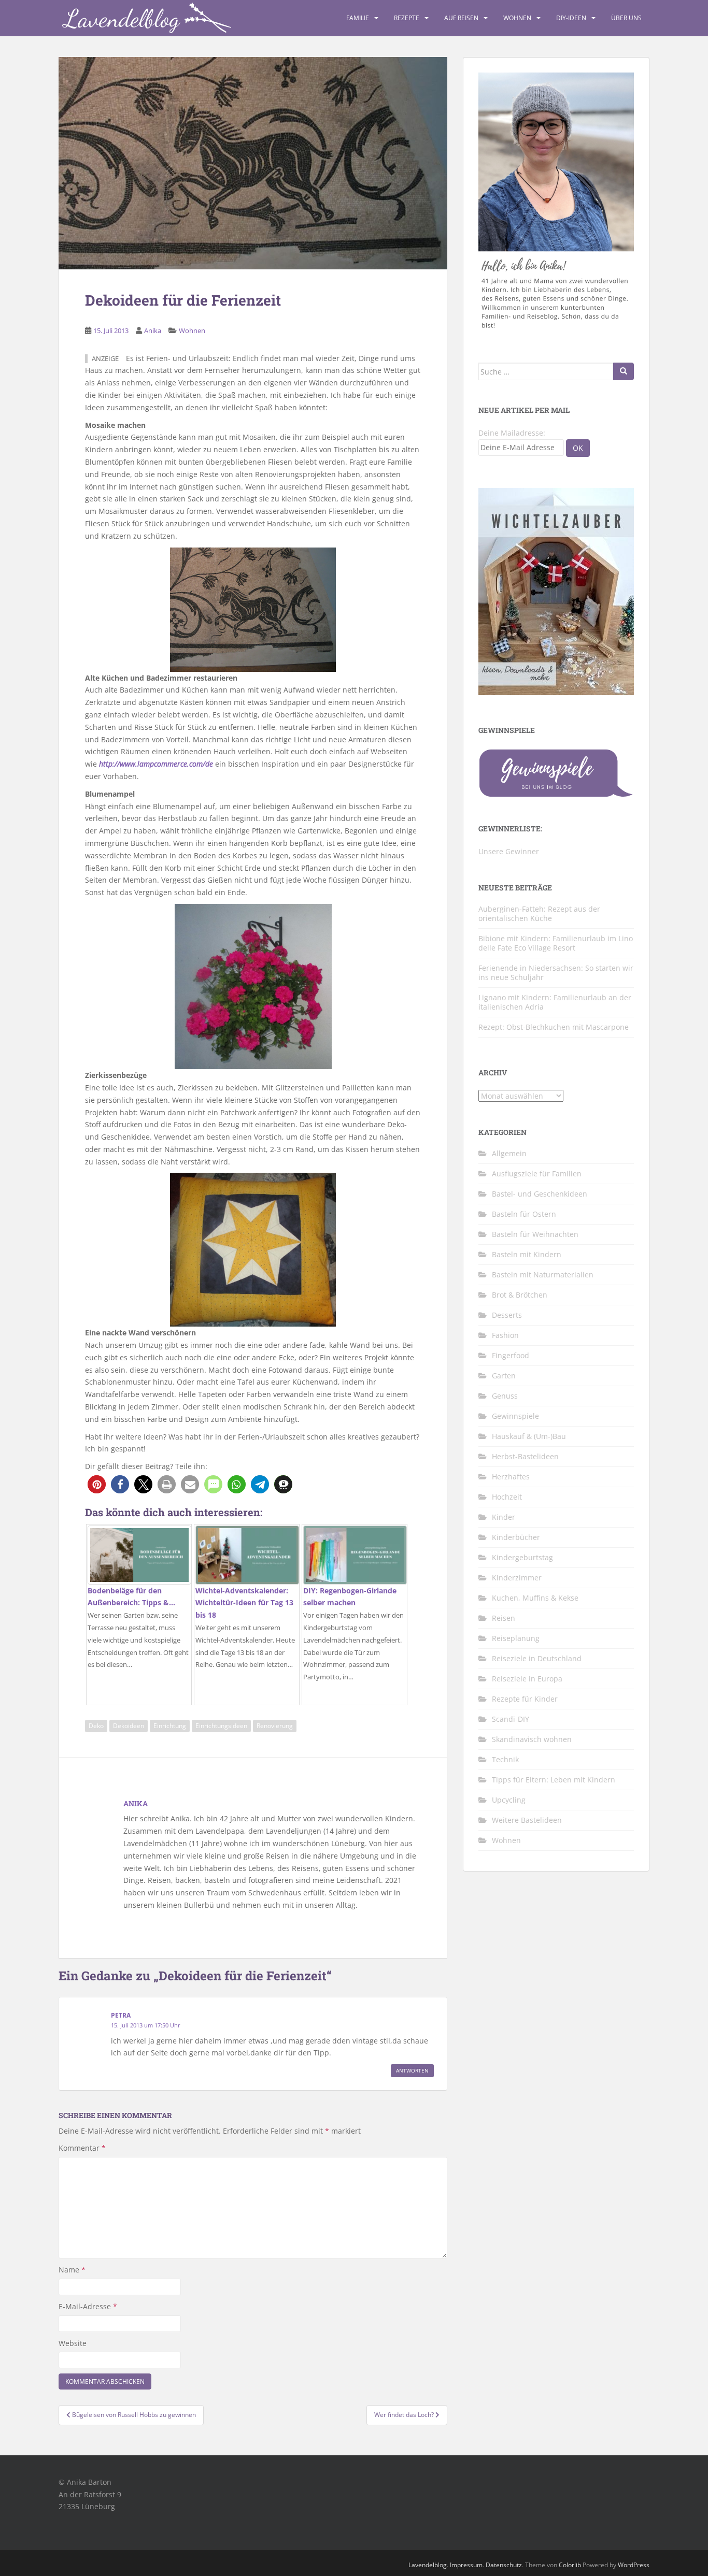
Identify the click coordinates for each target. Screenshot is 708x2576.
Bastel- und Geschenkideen (540, 1194)
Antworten (412, 2070)
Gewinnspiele (515, 1416)
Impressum (466, 2565)
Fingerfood (511, 1355)
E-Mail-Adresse (88, 2306)
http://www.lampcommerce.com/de (156, 764)
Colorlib (570, 2565)
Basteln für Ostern (524, 1214)
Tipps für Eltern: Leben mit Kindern (554, 1780)
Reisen (504, 1618)
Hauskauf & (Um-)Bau (529, 1436)
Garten (504, 1376)
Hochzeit (507, 1497)
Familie (358, 18)
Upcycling (509, 1800)
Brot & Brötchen (520, 1295)
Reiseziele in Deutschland (537, 1658)
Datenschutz (504, 2565)
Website (73, 2343)
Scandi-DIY (511, 1719)
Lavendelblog (428, 2565)
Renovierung (275, 1726)
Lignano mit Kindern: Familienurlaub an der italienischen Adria (555, 1002)
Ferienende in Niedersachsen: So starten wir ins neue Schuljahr (556, 973)
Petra (121, 2015)
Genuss (505, 1396)
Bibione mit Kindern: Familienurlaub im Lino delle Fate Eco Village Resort (556, 943)
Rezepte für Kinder (525, 1699)
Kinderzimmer (517, 1578)
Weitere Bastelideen (527, 1820)
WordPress (634, 2565)
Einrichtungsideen (221, 1726)
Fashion (505, 1335)
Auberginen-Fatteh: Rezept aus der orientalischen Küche (539, 913)
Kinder (504, 1517)
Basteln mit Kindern (527, 1254)
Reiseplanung (516, 1638)
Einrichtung (170, 1726)
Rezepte (407, 18)
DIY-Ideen (571, 18)
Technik (505, 1759)
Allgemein (509, 1153)
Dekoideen (129, 1726)
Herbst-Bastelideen (525, 1456)
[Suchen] (624, 371)
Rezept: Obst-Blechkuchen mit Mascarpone (554, 1027)
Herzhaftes (511, 1477)
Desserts (507, 1315)
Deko (96, 1726)
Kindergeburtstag (522, 1557)
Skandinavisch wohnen (532, 1739)
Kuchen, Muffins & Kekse (535, 1598)
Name (72, 2270)
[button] (97, 1484)
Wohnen (517, 18)
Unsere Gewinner (509, 851)
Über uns (626, 18)
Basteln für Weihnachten (535, 1234)
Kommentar (82, 2148)
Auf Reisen (461, 18)
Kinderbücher (516, 1537)
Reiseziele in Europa (527, 1679)
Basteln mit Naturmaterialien (543, 1275)
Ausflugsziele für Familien (537, 1174)
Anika (153, 330)
